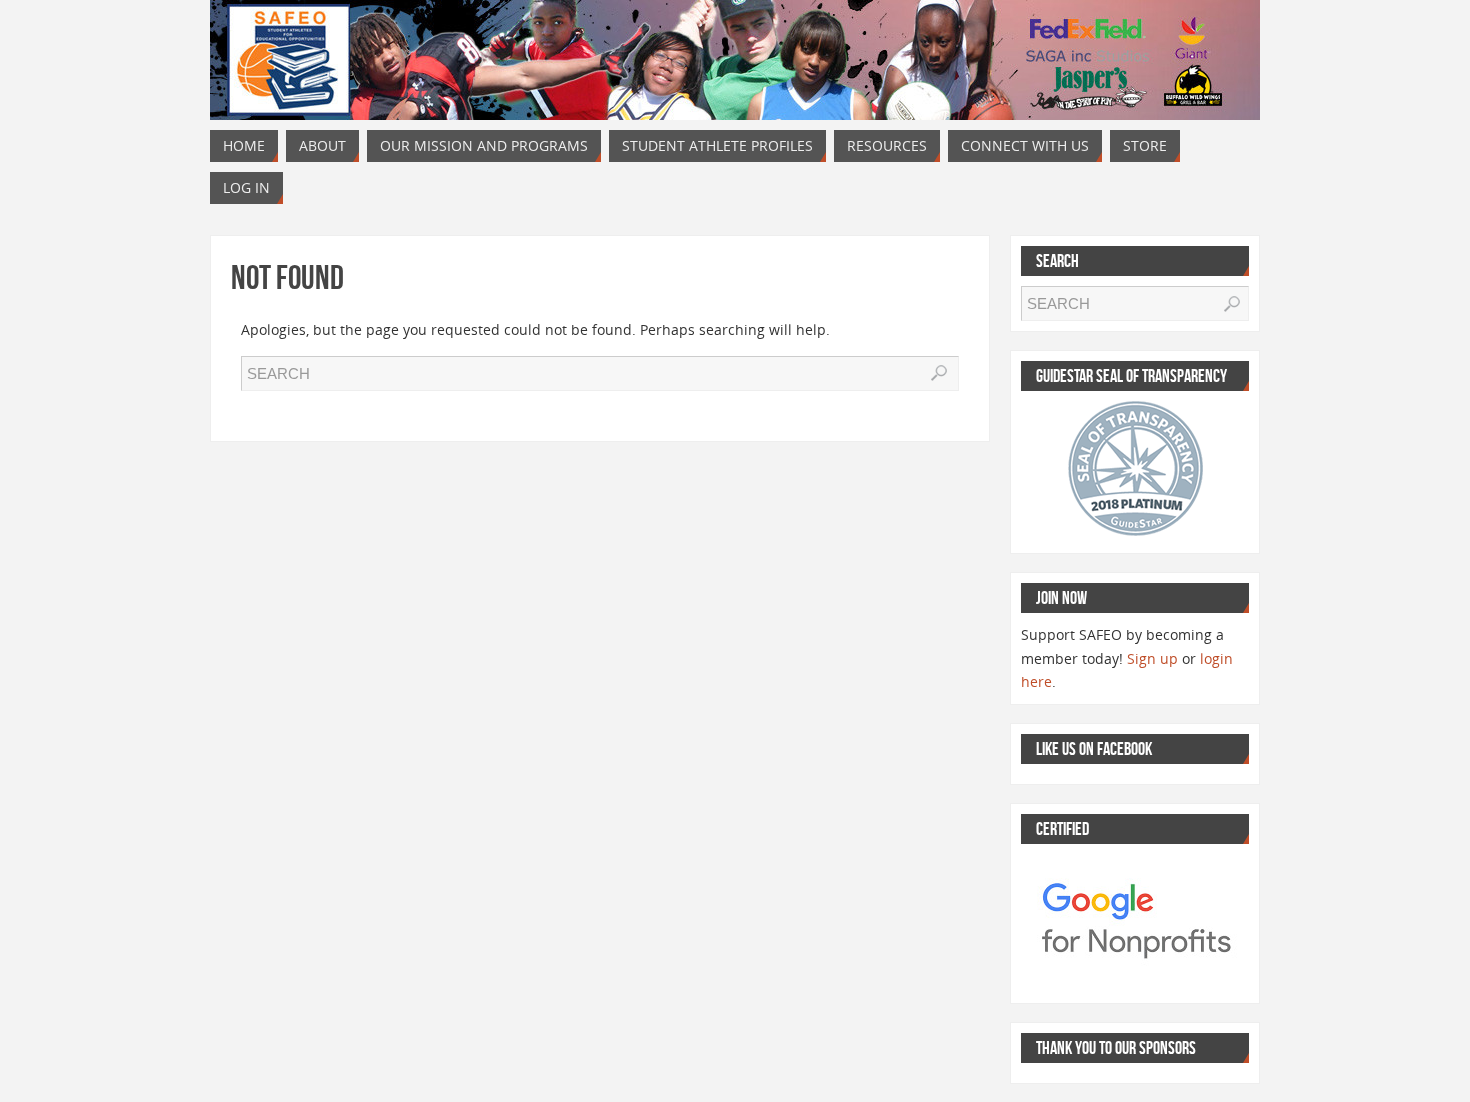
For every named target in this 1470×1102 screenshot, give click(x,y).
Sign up (1152, 658)
